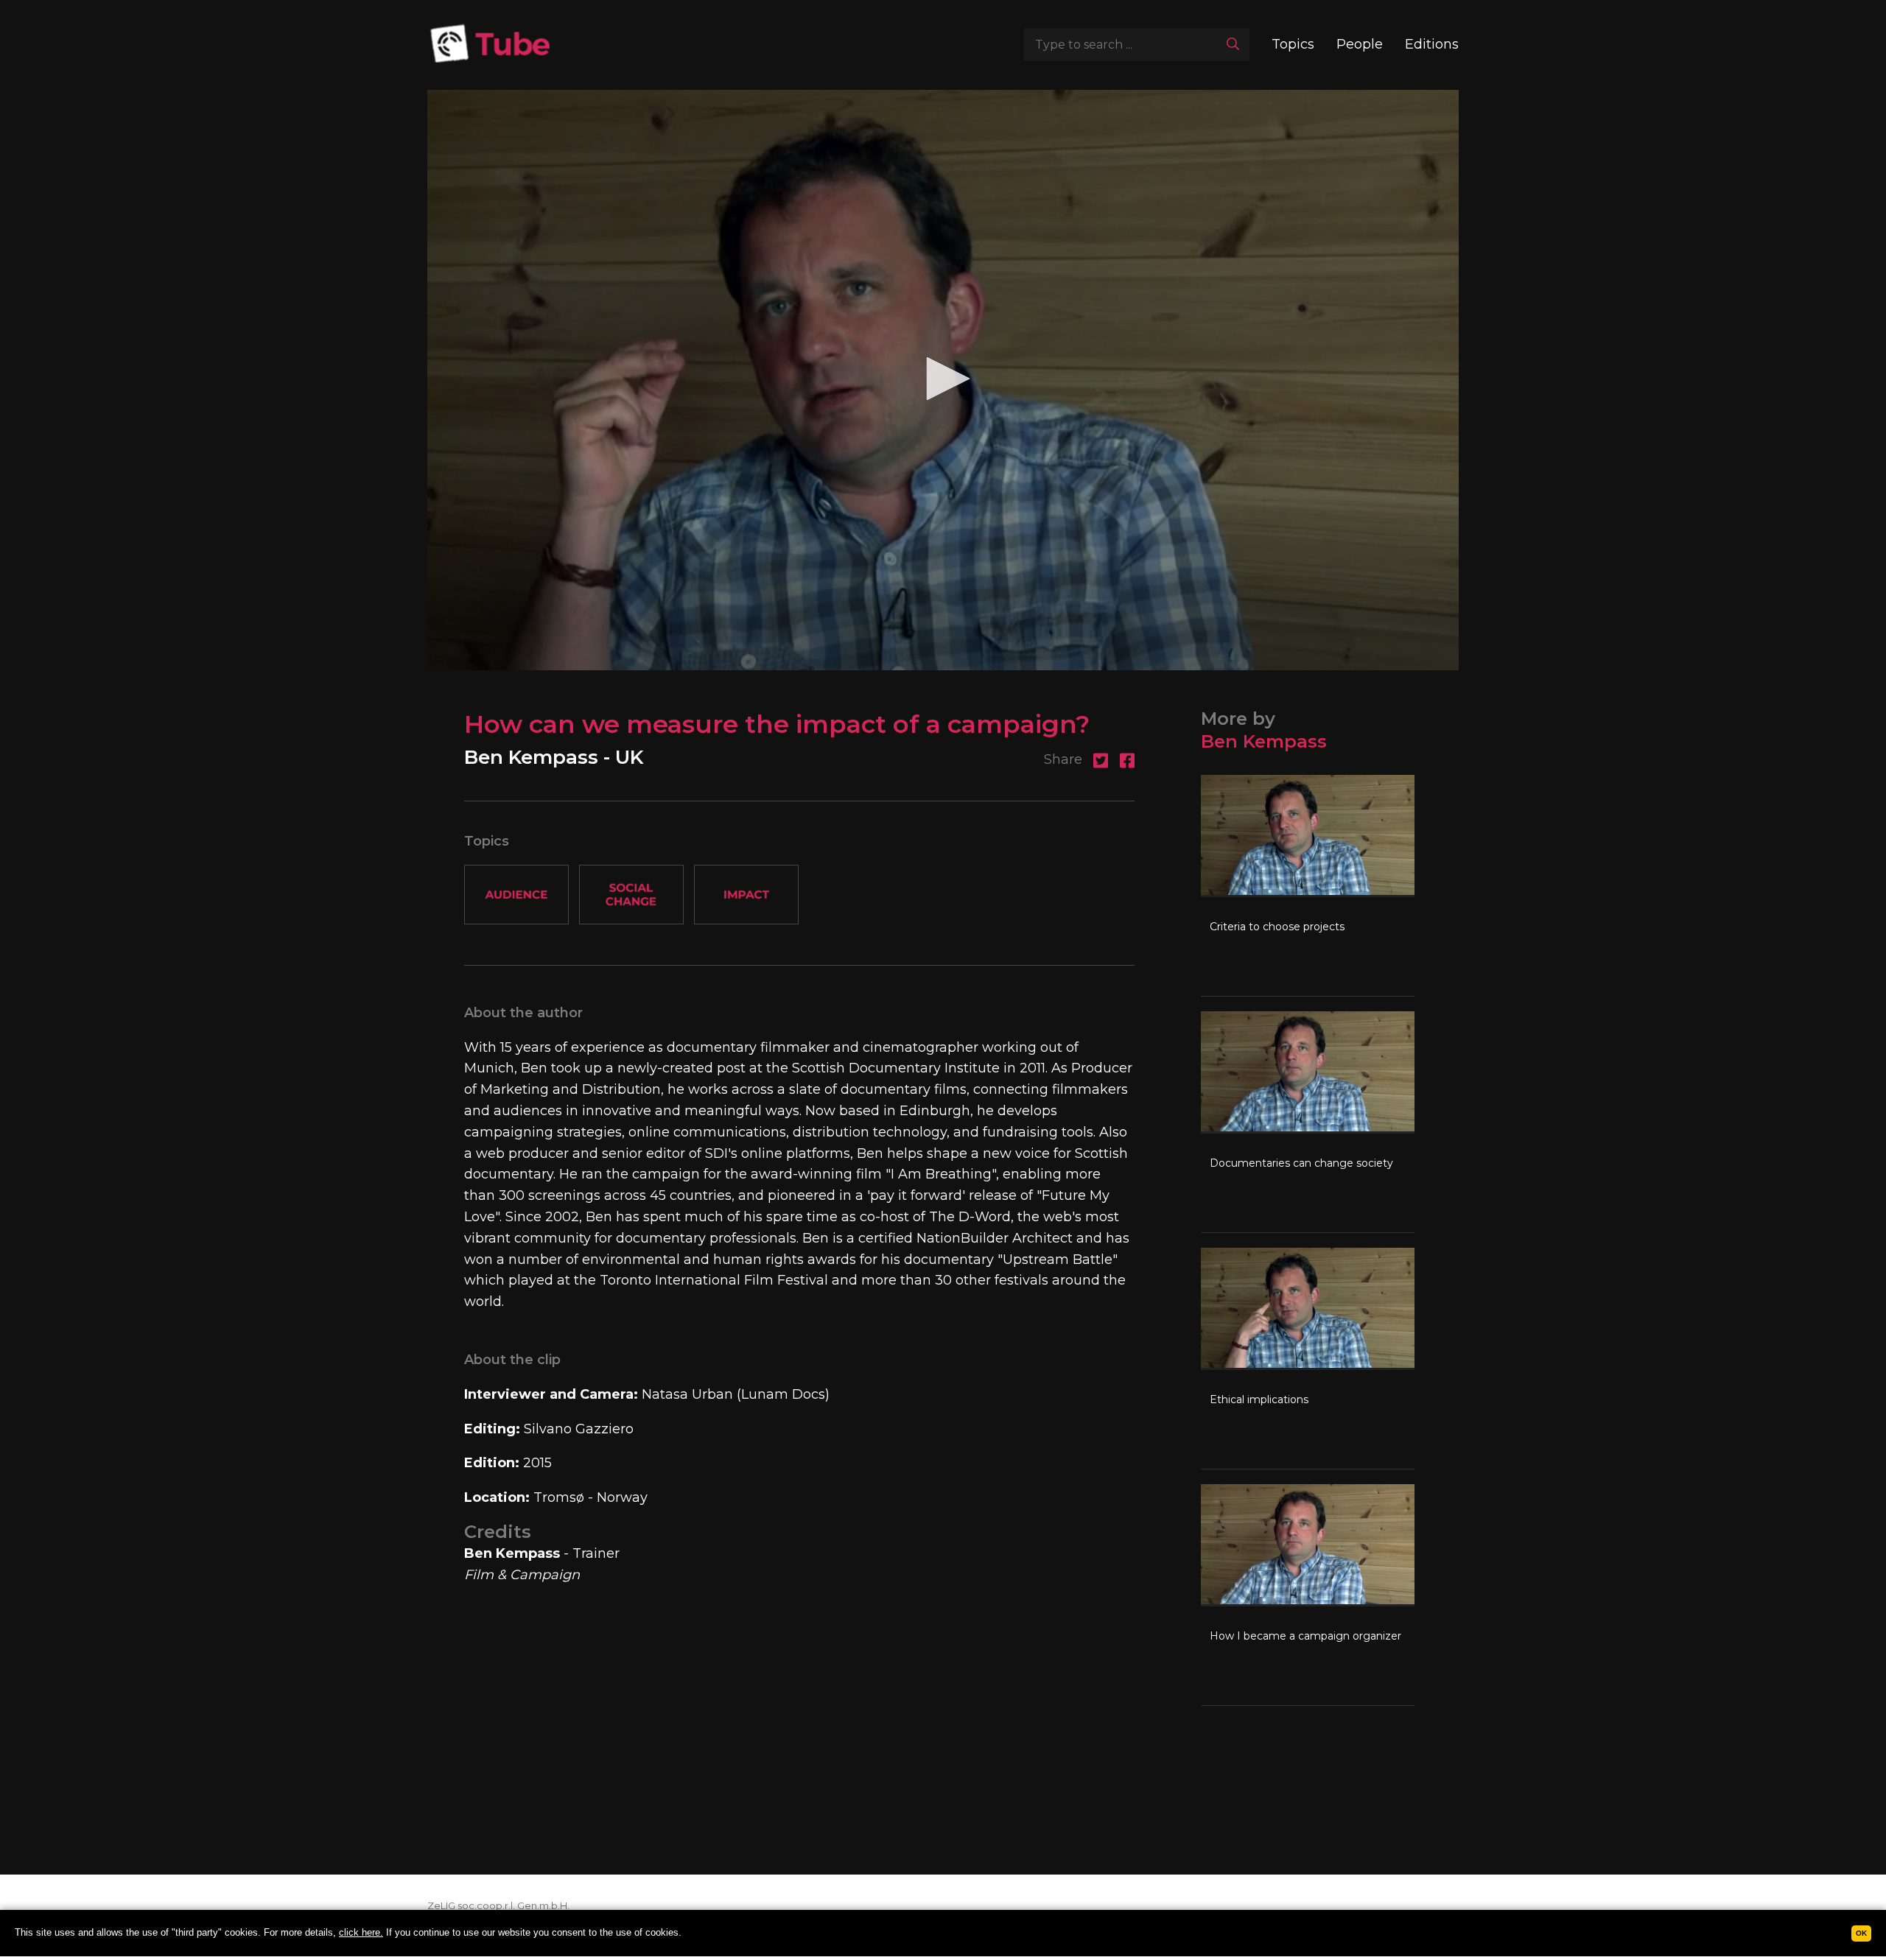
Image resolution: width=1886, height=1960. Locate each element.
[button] (943, 379)
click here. (361, 1932)
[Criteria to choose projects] (1308, 885)
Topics (1293, 44)
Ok (1861, 1933)
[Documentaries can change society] (1308, 1122)
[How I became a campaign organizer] (1308, 1595)
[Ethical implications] (1308, 1358)
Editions (1432, 44)
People (1360, 44)
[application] (943, 380)
